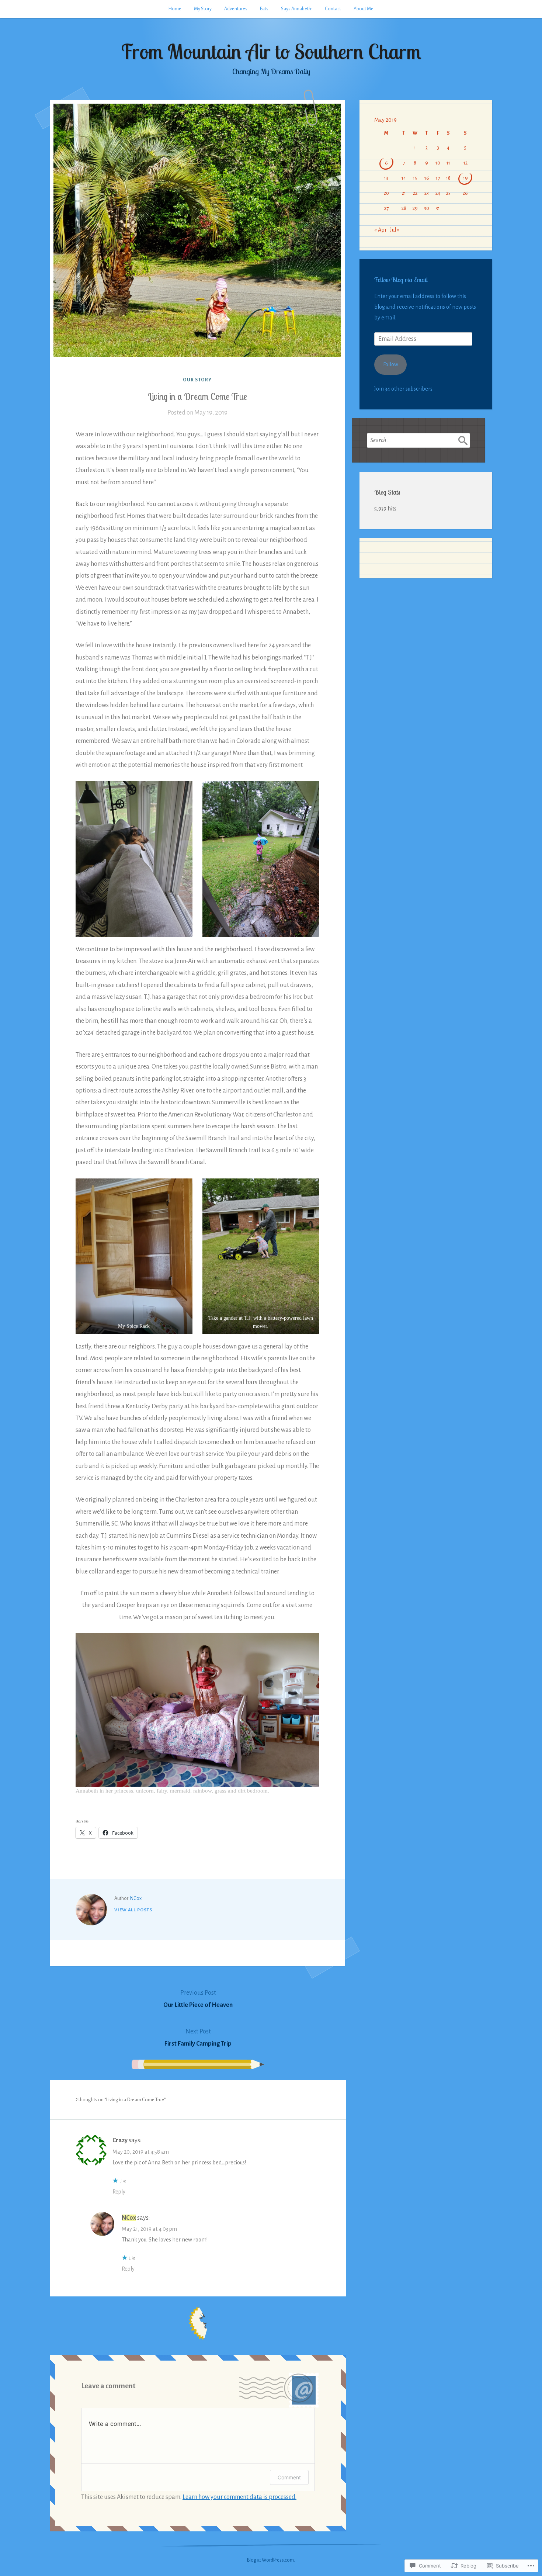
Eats (264, 9)
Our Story (197, 380)
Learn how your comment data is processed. (239, 2497)
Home (175, 9)
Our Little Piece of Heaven (198, 1999)
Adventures (236, 9)
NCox (136, 1898)
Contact (333, 9)
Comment (289, 2477)
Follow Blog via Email (401, 280)
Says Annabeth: (297, 9)
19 (465, 178)
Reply (119, 2192)
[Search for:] (418, 440)
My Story (203, 9)
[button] (134, 859)
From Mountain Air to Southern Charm (271, 51)
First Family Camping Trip (198, 2037)
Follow (391, 364)
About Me (364, 9)
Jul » (395, 230)
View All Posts (133, 1910)
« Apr (381, 230)
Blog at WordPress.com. (271, 2560)
